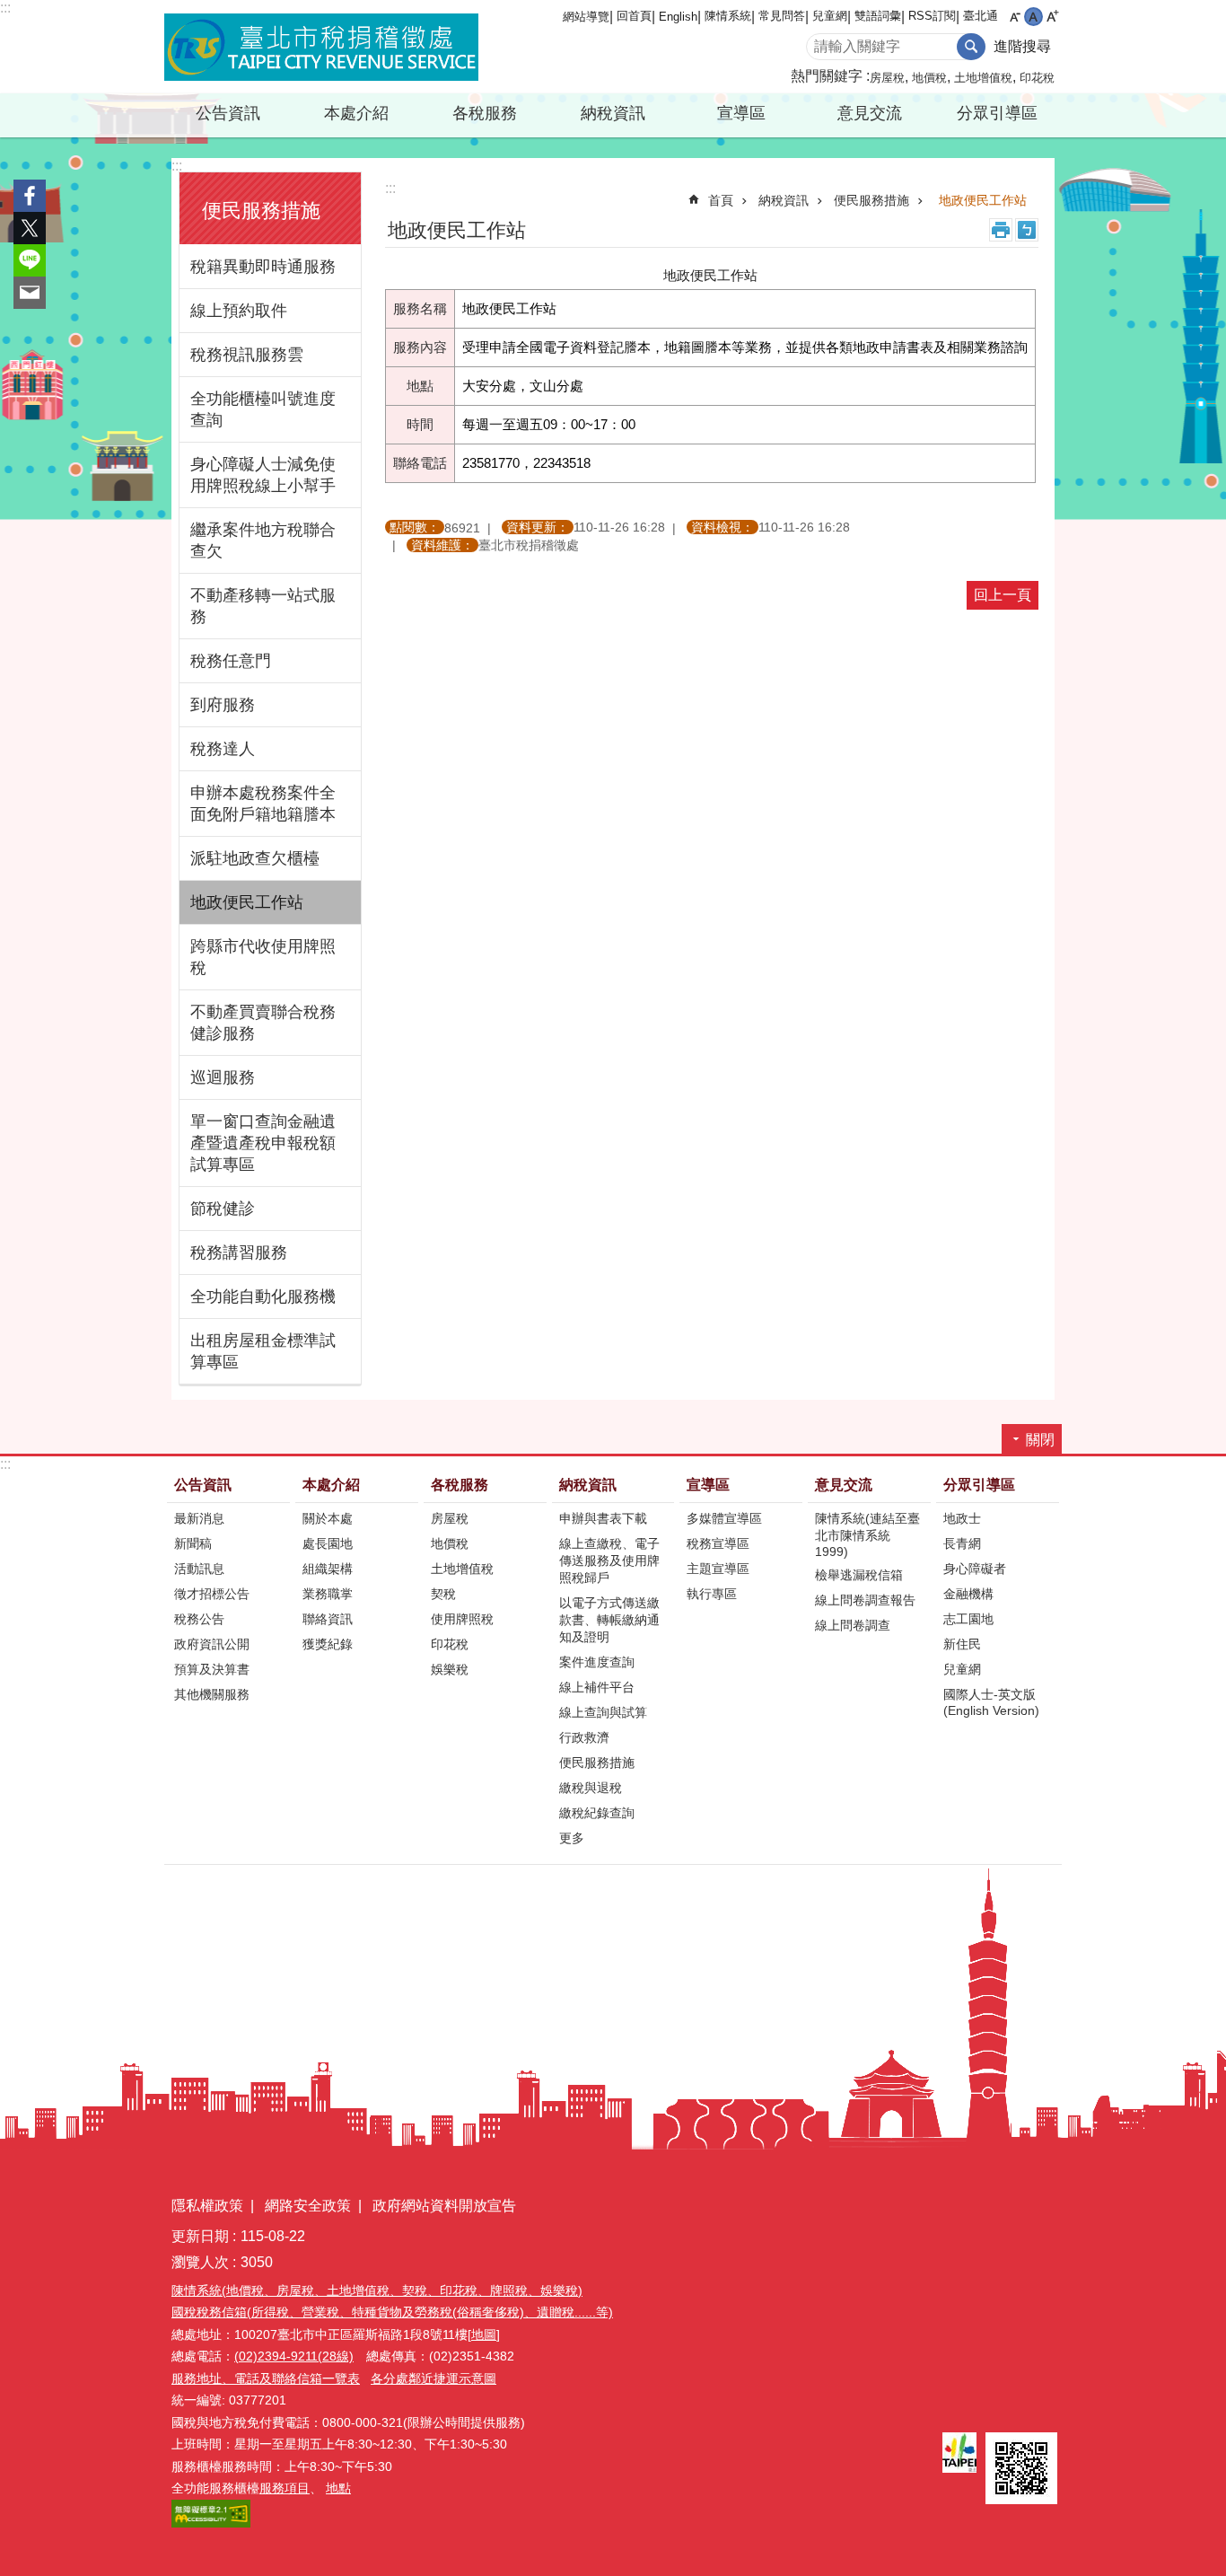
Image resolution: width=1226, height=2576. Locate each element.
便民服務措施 (871, 200)
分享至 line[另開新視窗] (30, 260)
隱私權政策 (207, 2206)
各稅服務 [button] (485, 113)
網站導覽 (586, 17)
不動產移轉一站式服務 (263, 606)
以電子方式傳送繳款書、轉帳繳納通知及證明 (609, 1620)
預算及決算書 (212, 1669)
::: (5, 8)
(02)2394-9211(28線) (294, 2356)
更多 (572, 1838)
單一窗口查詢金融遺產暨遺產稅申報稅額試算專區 (263, 1143)
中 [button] (1033, 17)
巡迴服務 (223, 1077)
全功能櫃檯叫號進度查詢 (263, 409)
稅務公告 (199, 1619)
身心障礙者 (975, 1569)
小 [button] (1015, 17)
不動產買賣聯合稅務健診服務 (263, 1023)
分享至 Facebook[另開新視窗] (30, 196)
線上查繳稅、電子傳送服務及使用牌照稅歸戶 (609, 1561)
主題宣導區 (718, 1569)
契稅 (443, 1594)
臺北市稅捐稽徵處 (321, 47)
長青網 (962, 1543)
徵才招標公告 (212, 1594)
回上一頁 (1003, 595)
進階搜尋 (1022, 46)
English (678, 17)
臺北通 (981, 16)
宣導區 (708, 1485)
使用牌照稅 (462, 1619)
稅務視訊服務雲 (247, 355)
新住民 (962, 1644)
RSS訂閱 (932, 16)
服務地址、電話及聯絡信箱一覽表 (266, 2378)
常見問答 (782, 16)
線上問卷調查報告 (865, 1600)
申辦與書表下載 (603, 1518)
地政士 (962, 1518)
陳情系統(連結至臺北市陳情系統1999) (867, 1535)
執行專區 (712, 1594)
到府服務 (223, 705)
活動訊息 (199, 1569)
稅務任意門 (231, 661)
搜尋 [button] (971, 47)
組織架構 (328, 1569)
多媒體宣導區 (724, 1518)
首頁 (721, 200)
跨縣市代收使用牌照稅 (263, 957)
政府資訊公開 (212, 1644)
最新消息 (199, 1518)
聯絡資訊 (328, 1619)
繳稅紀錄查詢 (597, 1813)
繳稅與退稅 (591, 1788)
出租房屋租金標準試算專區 (263, 1351)
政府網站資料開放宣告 (444, 2206)
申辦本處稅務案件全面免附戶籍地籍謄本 (263, 804)
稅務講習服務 (239, 1253)
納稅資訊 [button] (613, 113)
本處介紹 (331, 1485)
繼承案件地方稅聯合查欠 (263, 541)
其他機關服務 (212, 1694)
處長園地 (328, 1543)
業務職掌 (328, 1594)
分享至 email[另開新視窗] (30, 293)
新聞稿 (193, 1543)
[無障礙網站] (211, 2523)
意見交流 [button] (870, 113)
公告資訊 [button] (228, 113)
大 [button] (1052, 17)
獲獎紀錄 (328, 1644)
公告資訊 (203, 1485)
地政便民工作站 (247, 902)
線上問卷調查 (853, 1625)
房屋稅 (887, 78)
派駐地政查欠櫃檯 (255, 858)
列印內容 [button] (1001, 230)
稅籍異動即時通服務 (263, 267)
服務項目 (285, 2488)
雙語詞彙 (878, 16)
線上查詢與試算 (603, 1712)
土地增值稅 (983, 78)
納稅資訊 (784, 200)
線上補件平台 (597, 1687)
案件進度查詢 (597, 1662)
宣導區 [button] (741, 113)
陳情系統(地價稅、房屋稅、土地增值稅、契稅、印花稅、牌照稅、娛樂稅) (377, 2290)
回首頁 (634, 16)
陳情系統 (728, 16)
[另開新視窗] (959, 2453)
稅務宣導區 (718, 1543)
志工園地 (968, 1619)
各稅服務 (460, 1485)
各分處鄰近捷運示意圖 (433, 2378)
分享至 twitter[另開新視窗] (30, 228)
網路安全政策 (308, 2206)
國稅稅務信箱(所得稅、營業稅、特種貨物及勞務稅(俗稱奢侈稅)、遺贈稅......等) (392, 2312)
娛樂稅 (450, 1669)
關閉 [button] (1040, 1440)
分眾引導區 (979, 1485)
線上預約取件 (239, 311)
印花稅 (1037, 78)
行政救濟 (584, 1737)
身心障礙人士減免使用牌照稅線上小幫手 (263, 475)
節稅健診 (223, 1209)
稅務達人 (223, 749)
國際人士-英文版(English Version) (991, 1702)
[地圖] (484, 2334)
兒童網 (830, 16)
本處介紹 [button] (356, 113)
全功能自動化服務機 (263, 1297)
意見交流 (844, 1485)
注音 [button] (1027, 230)
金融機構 (968, 1594)
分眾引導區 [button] (997, 113)
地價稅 (929, 78)
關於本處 (328, 1518)
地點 (338, 2488)
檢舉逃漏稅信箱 (859, 1575)
